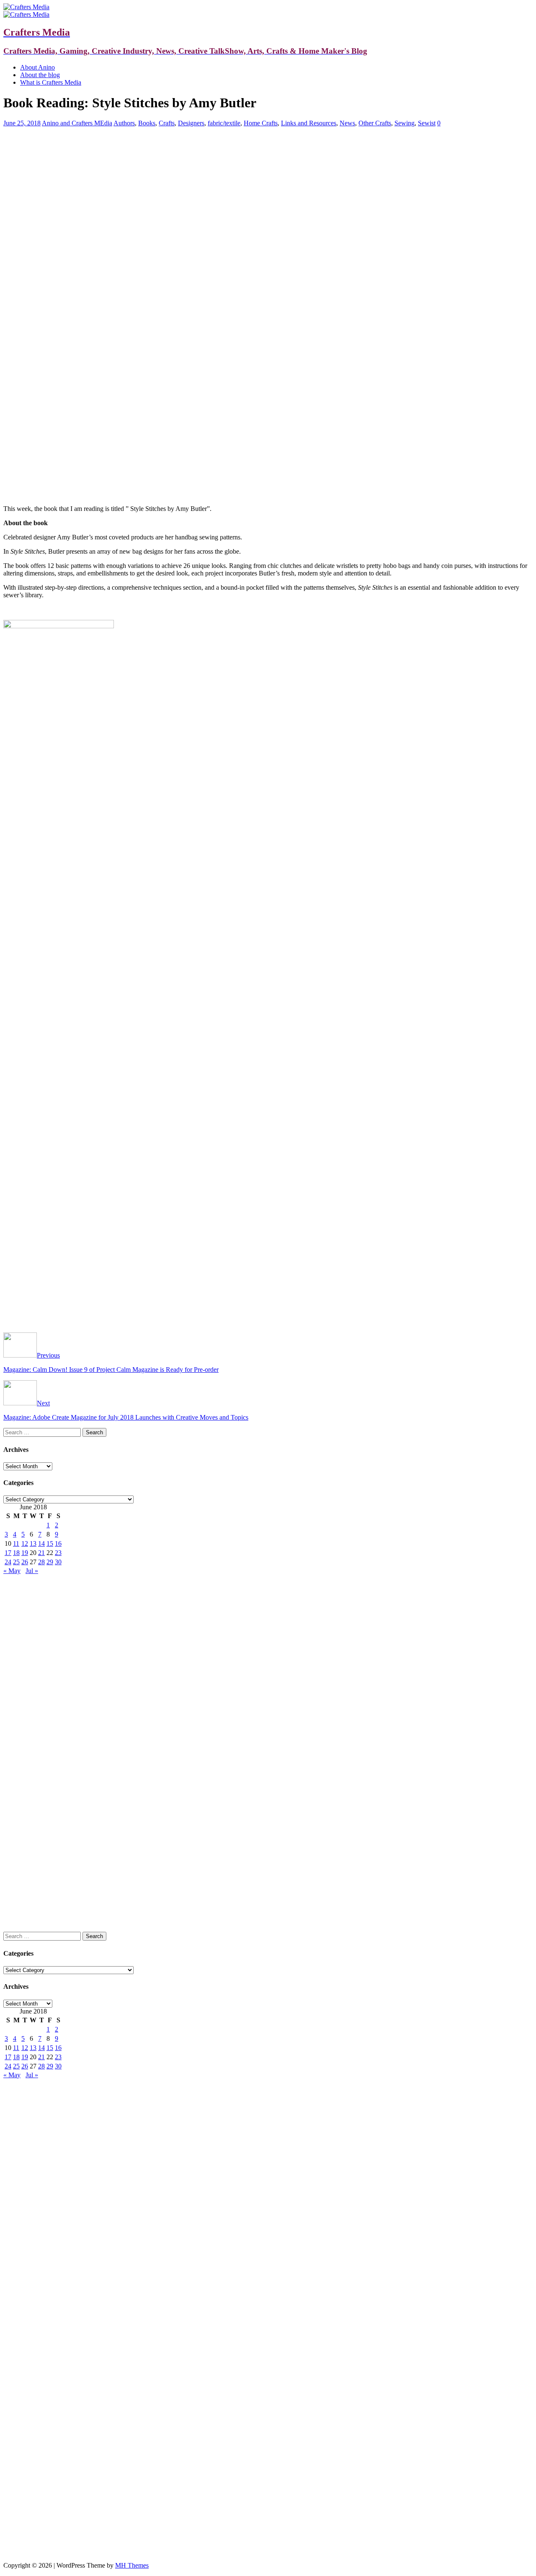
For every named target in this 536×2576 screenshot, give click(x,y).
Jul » (32, 1571)
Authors (124, 123)
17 (8, 1553)
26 (25, 1562)
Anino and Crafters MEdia (77, 123)
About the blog (40, 75)
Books (147, 123)
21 (41, 1553)
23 (58, 1553)
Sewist (427, 123)
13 (33, 1543)
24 (8, 1562)
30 (58, 1562)
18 (16, 1553)
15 (50, 1543)
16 (58, 1543)
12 (25, 1543)
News (347, 123)
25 (16, 1562)
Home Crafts (261, 123)
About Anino (37, 67)
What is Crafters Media (51, 82)
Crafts (167, 123)
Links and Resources (309, 123)
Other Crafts (375, 123)
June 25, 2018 (22, 123)
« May (12, 1571)
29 (50, 1562)
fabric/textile (224, 123)
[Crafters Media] (26, 7)
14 (41, 1543)
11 (16, 1543)
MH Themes (132, 2565)
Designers (191, 123)
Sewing (405, 123)
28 (41, 1562)
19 (25, 1553)
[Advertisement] (268, 192)
